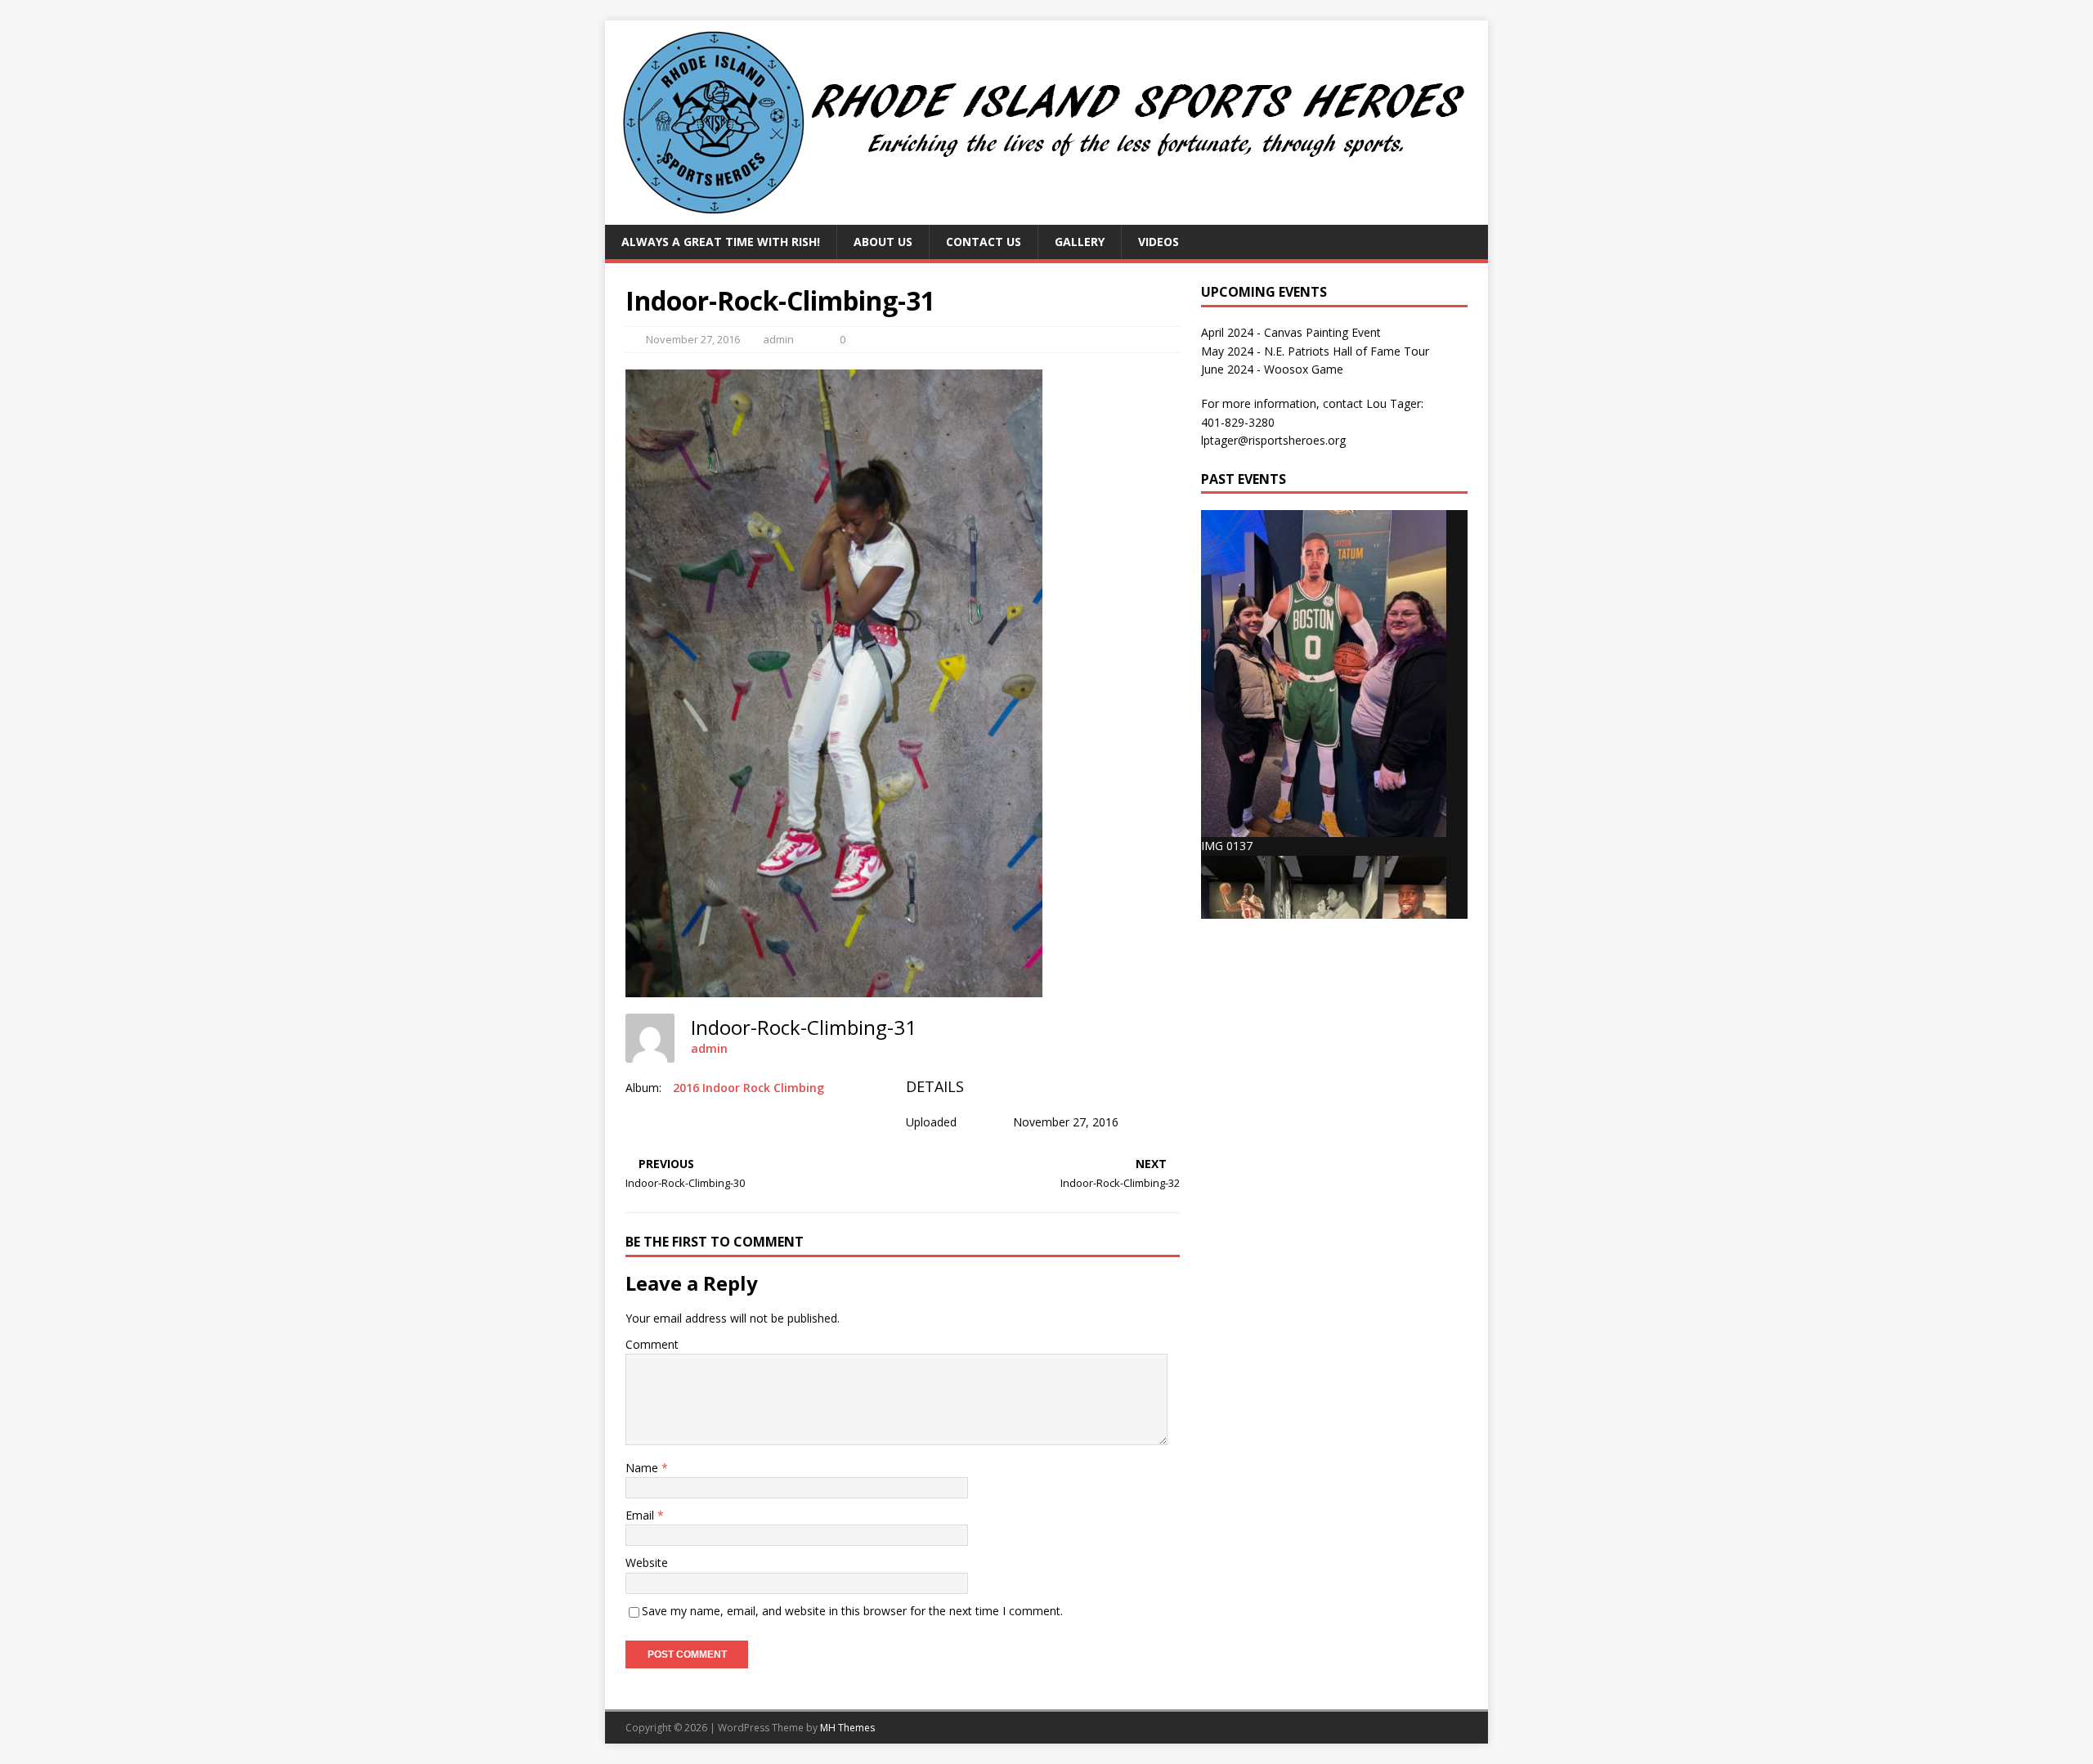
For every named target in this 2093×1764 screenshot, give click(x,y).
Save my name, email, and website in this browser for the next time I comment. (852, 1611)
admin (778, 339)
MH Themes (847, 1728)
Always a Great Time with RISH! (721, 242)
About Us (883, 242)
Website (647, 1563)
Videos (1159, 242)
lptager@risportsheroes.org (1273, 440)
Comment (652, 1344)
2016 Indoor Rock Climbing (748, 1088)
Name (643, 1468)
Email (641, 1515)
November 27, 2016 (693, 339)
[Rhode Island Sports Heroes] (1046, 215)
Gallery (1080, 242)
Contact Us (984, 242)
